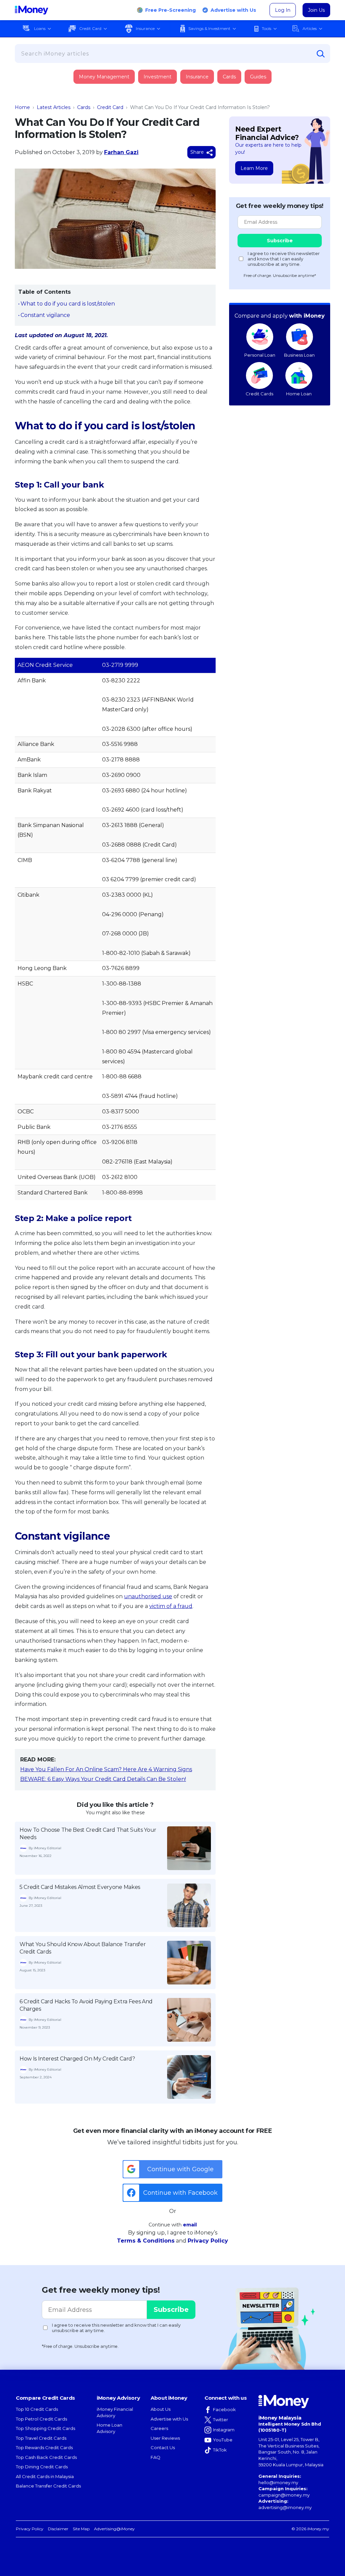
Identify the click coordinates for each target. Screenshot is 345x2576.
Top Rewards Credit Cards (44, 2447)
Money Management (104, 77)
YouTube (223, 2440)
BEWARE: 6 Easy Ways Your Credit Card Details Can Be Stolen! (103, 1779)
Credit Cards (259, 394)
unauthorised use (148, 1596)
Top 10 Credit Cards (37, 2409)
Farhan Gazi (121, 152)
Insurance (145, 28)
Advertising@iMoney (114, 2529)
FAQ (155, 2457)
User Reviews (165, 2438)
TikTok (220, 2450)
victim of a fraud (171, 1606)
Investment (158, 77)
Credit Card (90, 28)
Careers (159, 2428)
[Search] (321, 54)
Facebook (224, 2409)
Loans (40, 28)
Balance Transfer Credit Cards (48, 2486)
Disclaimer (58, 2529)
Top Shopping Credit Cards (45, 2428)
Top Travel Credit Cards (41, 2438)
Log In (283, 10)
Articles (310, 28)
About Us (161, 2409)
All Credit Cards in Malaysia (45, 2476)
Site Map (81, 2529)
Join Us (316, 10)
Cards (229, 77)
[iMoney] (32, 10)
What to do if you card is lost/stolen (68, 304)
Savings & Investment (209, 28)
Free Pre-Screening (170, 10)
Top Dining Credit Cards (42, 2467)
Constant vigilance (45, 315)
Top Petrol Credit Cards (41, 2419)
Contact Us (163, 2447)
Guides (258, 77)
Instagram (224, 2430)
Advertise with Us (233, 10)
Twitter (221, 2420)
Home (22, 107)
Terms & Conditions (146, 2241)
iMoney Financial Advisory (115, 2412)
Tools (266, 28)
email (190, 2225)
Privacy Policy (208, 2241)
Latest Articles (54, 107)
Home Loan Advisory (109, 2428)
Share (198, 152)
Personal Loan (260, 355)
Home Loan (299, 394)
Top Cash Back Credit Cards (46, 2457)
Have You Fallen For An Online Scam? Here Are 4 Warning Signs (106, 1769)
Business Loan (299, 355)
